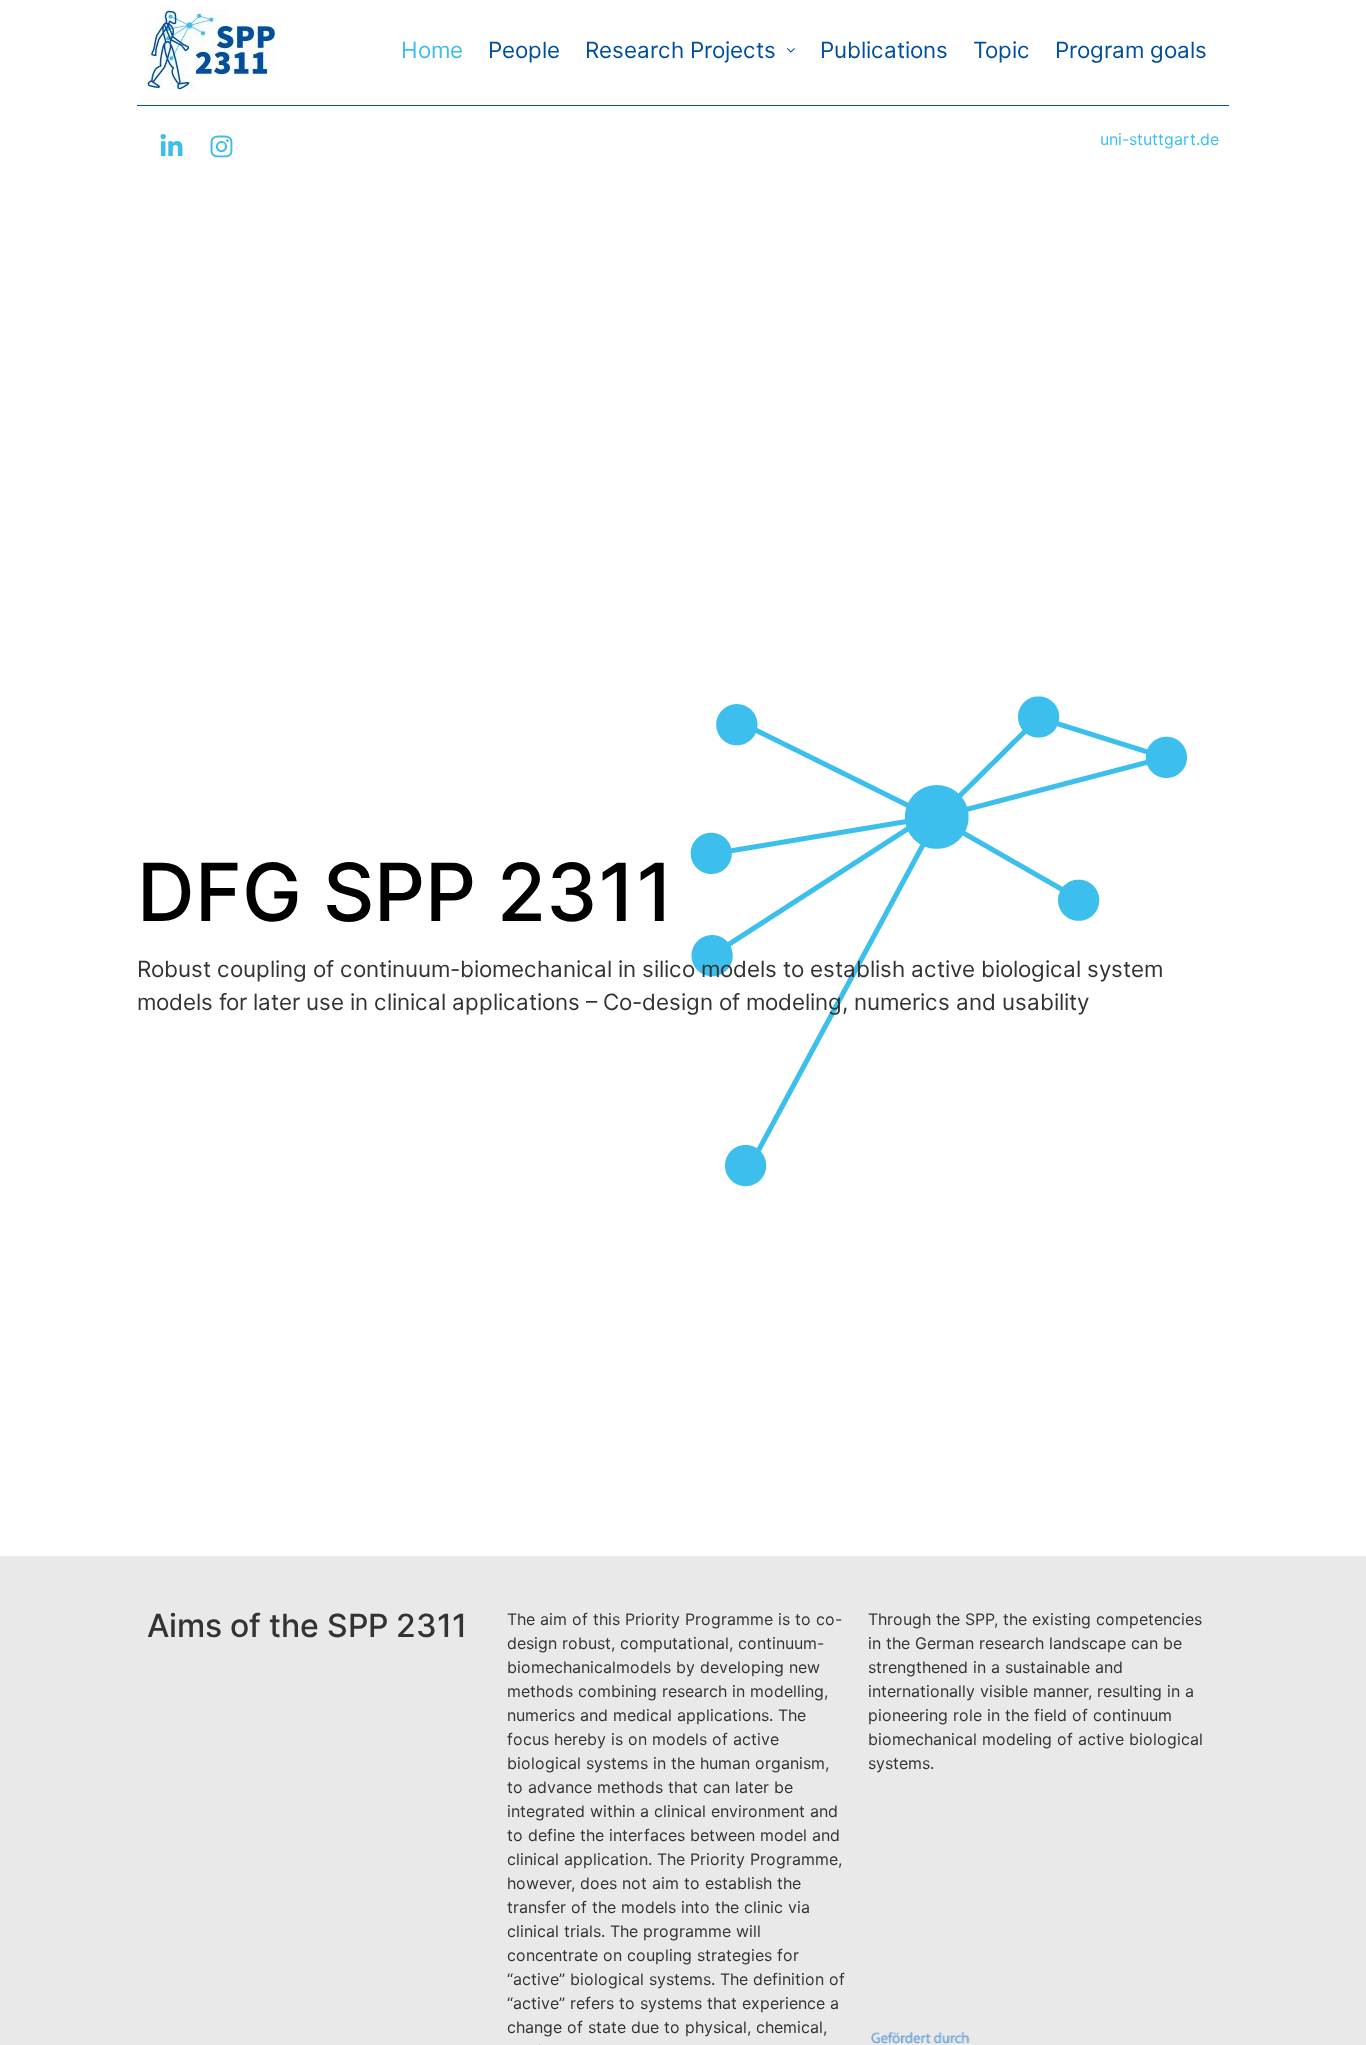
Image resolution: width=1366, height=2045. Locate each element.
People (524, 49)
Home (432, 49)
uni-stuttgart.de (1159, 139)
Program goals (1131, 49)
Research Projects (680, 49)
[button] (690, 50)
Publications (884, 49)
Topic (1001, 49)
